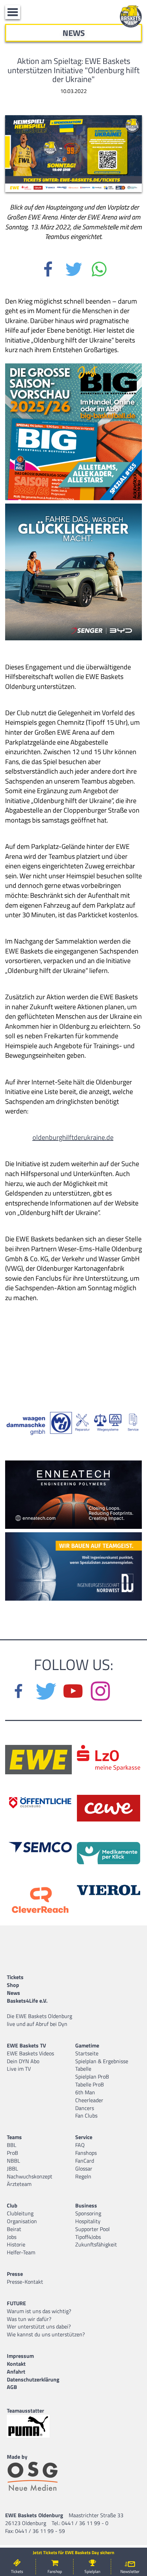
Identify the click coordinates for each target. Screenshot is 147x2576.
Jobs (12, 2237)
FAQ (80, 2145)
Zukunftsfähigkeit (96, 2244)
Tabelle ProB (90, 2084)
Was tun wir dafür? (29, 2319)
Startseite (87, 2053)
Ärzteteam (19, 2184)
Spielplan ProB (92, 2077)
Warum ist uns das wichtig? (39, 2311)
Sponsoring (88, 2213)
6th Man (85, 2092)
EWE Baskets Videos (30, 2053)
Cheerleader (89, 2100)
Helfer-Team (21, 2252)
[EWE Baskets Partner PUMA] (34, 2426)
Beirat (14, 2229)
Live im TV (19, 2069)
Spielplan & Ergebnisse (102, 2061)
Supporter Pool (92, 2229)
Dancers (85, 2108)
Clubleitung (20, 2213)
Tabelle (83, 2069)
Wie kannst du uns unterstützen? (46, 2334)
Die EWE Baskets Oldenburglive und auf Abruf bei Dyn (39, 2020)
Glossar (84, 2168)
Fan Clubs (86, 2115)
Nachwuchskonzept (30, 2176)
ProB (12, 2153)
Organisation (22, 2221)
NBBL (14, 2161)
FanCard (85, 2161)
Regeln (83, 2176)
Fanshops (86, 2153)
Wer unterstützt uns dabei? (39, 2326)
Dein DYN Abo (23, 2061)
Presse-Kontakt (25, 2282)
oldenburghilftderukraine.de (73, 1137)
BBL (12, 2145)
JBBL (12, 2168)
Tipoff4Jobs (88, 2237)
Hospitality (88, 2221)
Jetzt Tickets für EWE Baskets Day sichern (73, 2553)
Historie (16, 2244)
